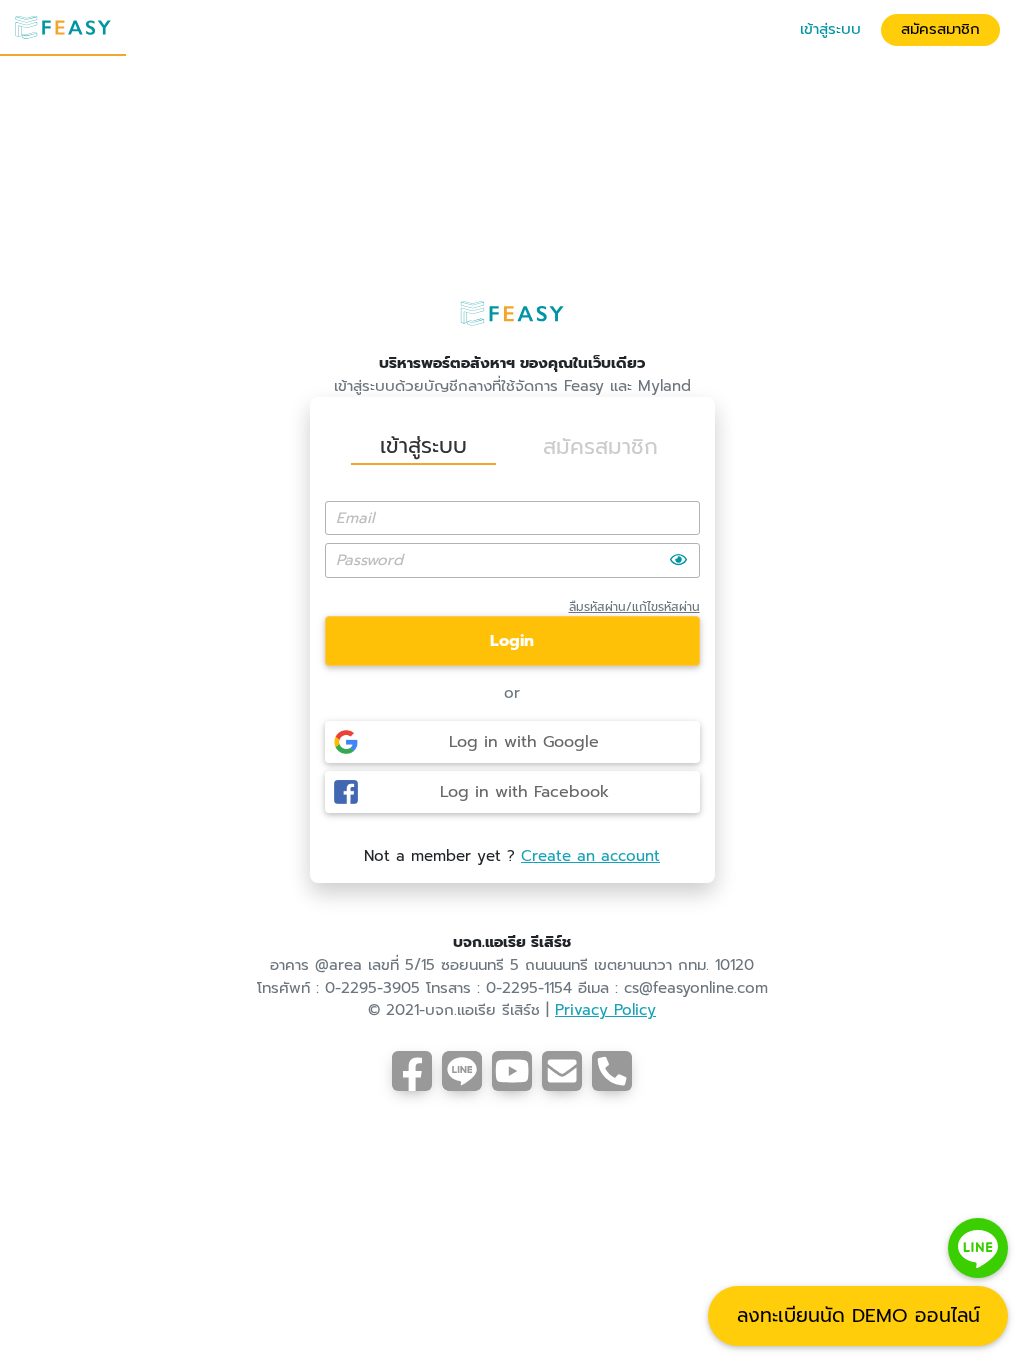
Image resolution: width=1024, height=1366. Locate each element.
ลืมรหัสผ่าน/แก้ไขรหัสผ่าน (634, 607)
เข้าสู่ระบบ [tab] (423, 445)
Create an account (590, 856)
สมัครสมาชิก (940, 29)
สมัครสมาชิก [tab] (600, 446)
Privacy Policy (605, 1010)
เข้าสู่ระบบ (830, 29)
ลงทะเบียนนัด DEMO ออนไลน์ (858, 1315)
